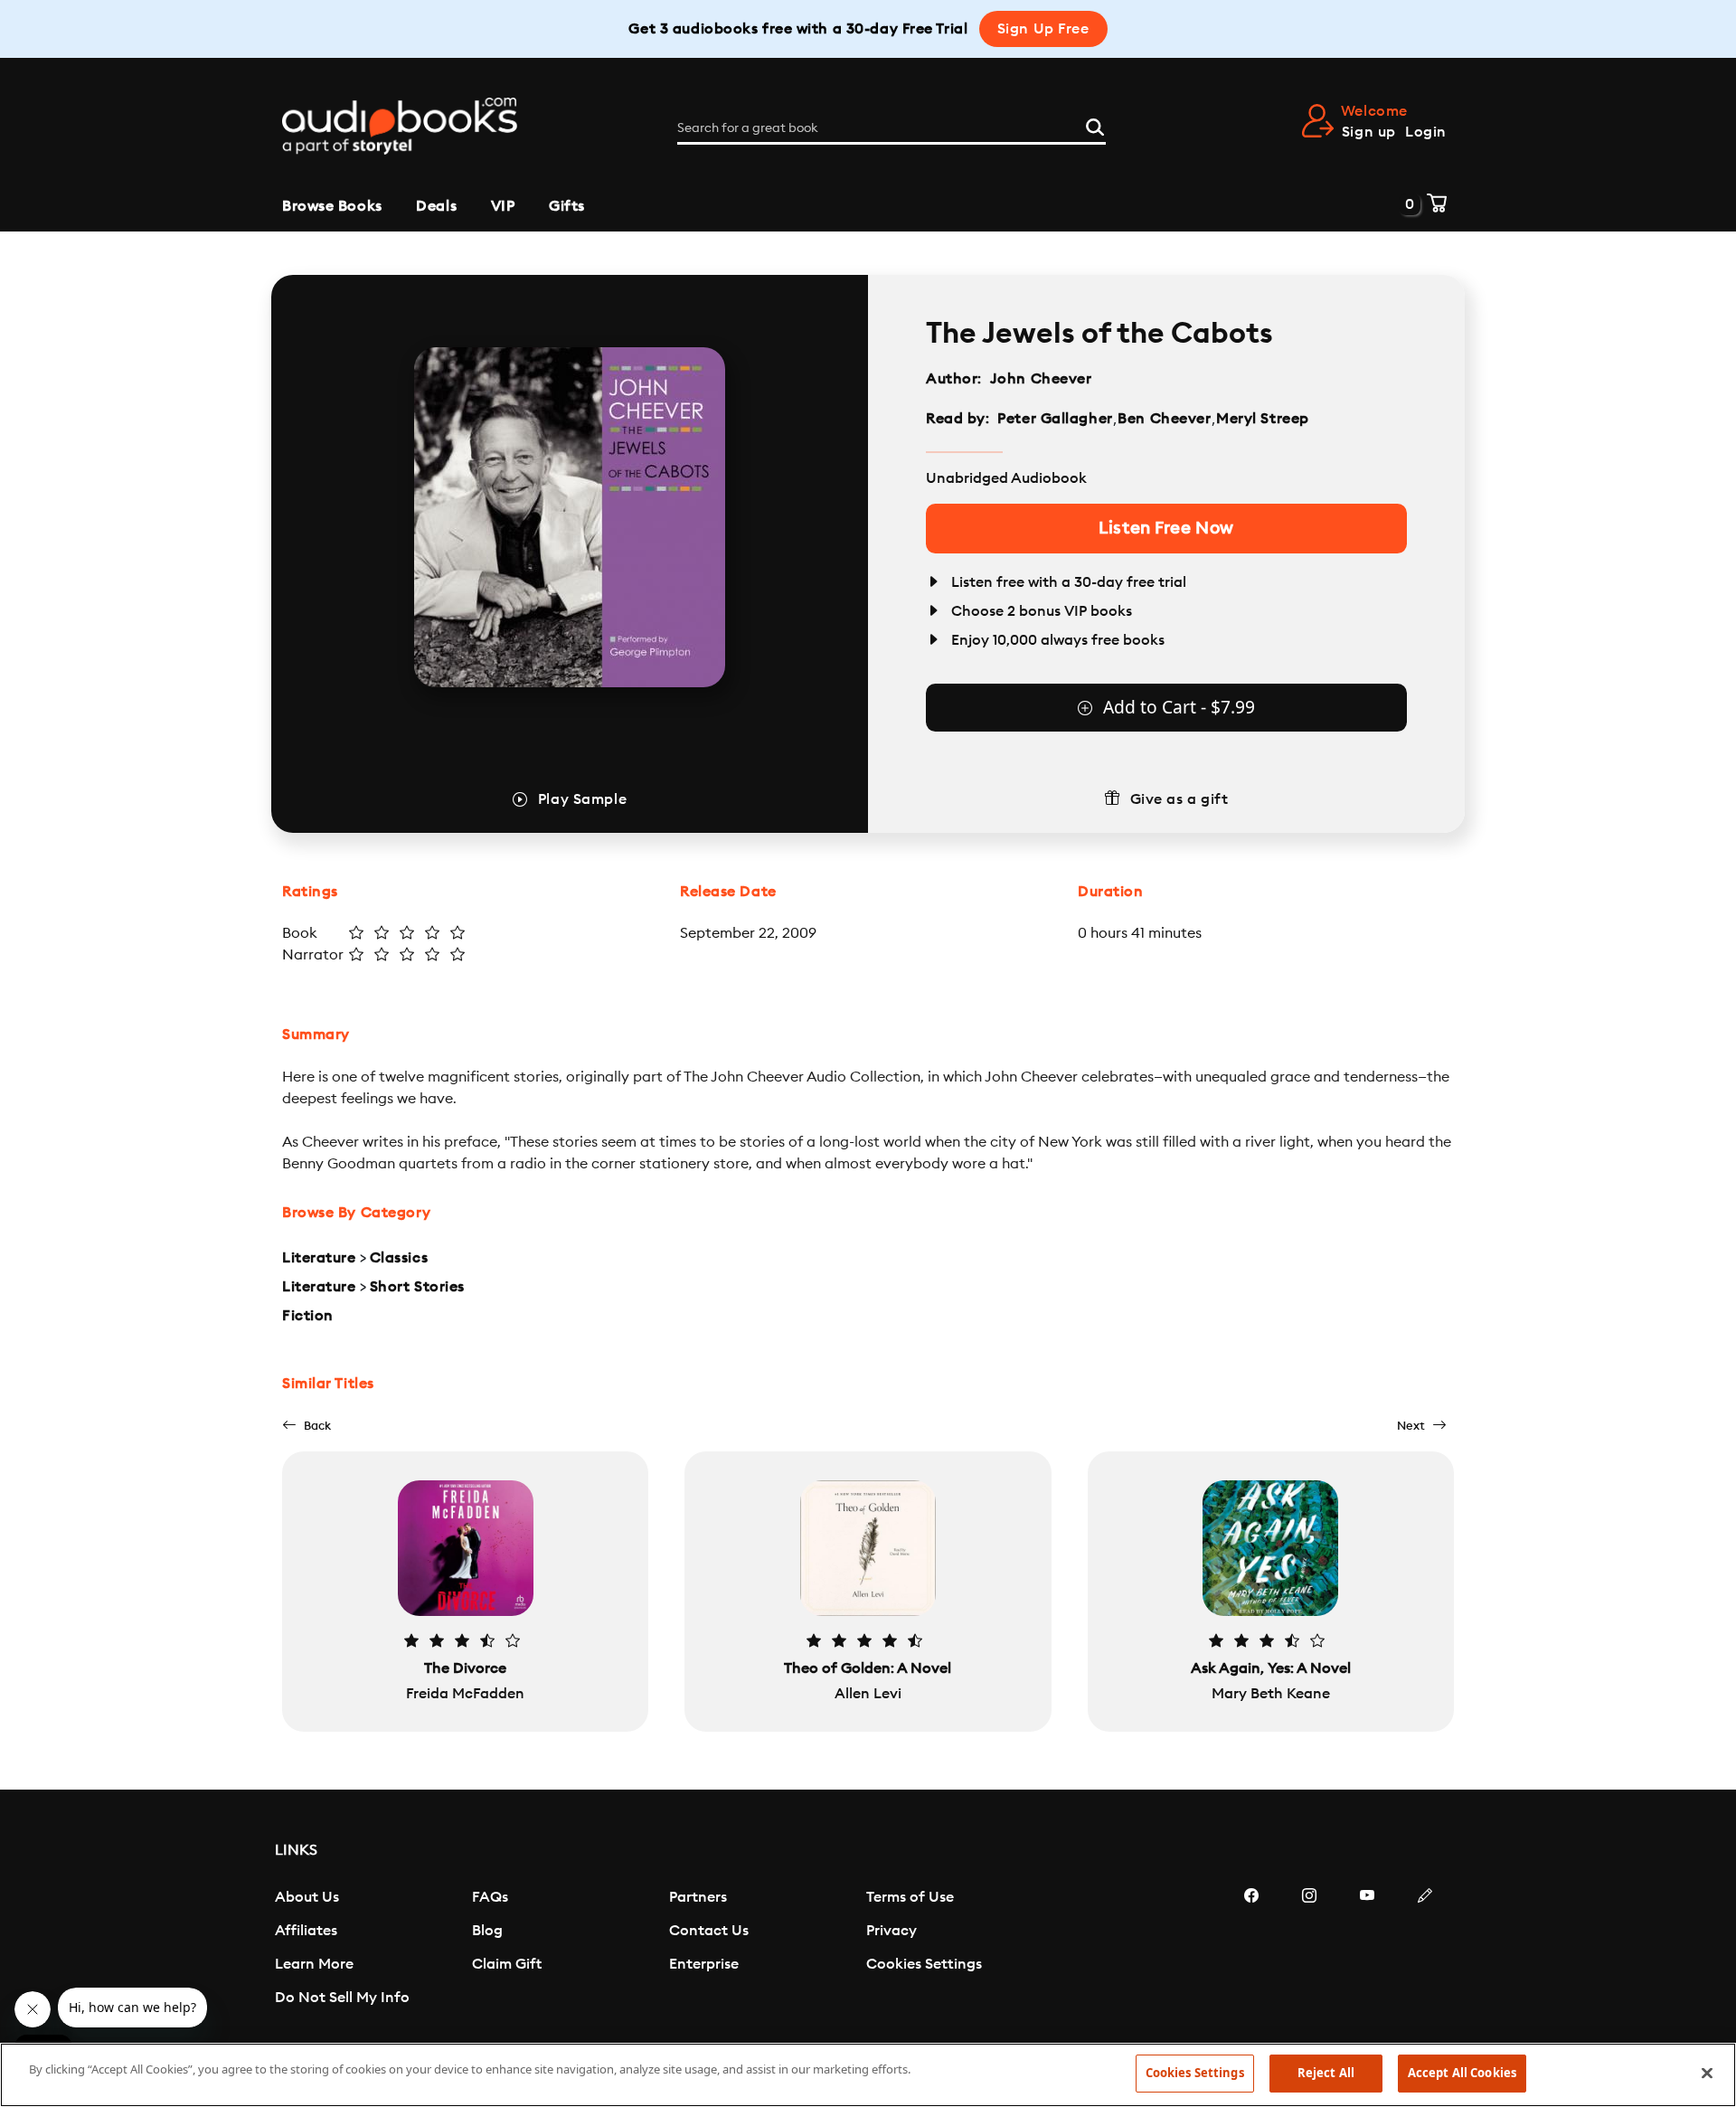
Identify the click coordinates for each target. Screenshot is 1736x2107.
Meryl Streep (1263, 419)
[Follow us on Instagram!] (1309, 1950)
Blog (487, 1931)
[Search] (1095, 125)
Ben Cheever (1164, 419)
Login (1426, 132)
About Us (307, 1897)
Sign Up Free (1043, 29)
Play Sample (582, 799)
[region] (868, 2075)
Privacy (892, 1931)
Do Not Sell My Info (342, 1998)
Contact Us (709, 1931)
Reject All (1326, 2073)
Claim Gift (507, 1964)
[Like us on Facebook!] (1251, 1950)
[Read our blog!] (1425, 1950)
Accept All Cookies (1462, 2073)
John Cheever (1041, 379)
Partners (698, 1897)
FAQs (490, 1897)
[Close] (1707, 2073)
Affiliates (306, 1931)
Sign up (1369, 132)
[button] (307, 1426)
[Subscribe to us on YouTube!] (1367, 1950)
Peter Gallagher (1055, 419)
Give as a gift (1179, 799)
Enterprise (704, 1964)
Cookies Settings (924, 1964)
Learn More (314, 1964)
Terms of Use (910, 1897)
